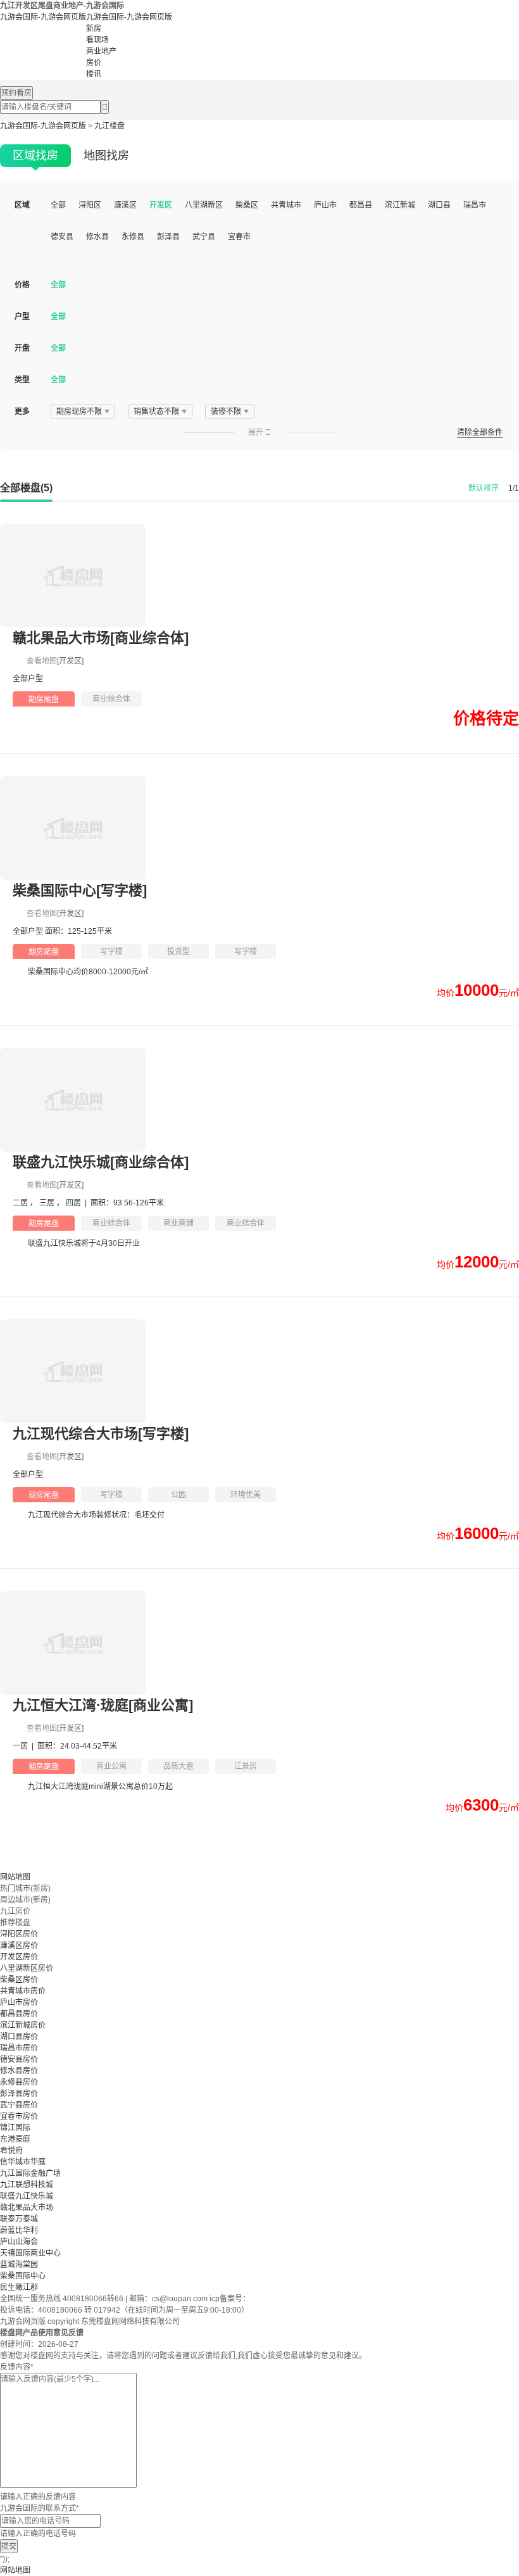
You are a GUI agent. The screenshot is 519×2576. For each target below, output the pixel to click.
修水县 (97, 237)
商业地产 (101, 51)
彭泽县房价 (19, 2094)
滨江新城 (400, 205)
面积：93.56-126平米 (127, 1203)
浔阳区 (90, 205)
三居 (48, 1203)
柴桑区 (247, 205)
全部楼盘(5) (26, 488)
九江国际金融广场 (30, 2173)
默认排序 (484, 488)
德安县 (62, 237)
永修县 (133, 237)
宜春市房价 (19, 2116)
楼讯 (94, 74)
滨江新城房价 (23, 2025)
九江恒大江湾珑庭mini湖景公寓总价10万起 (100, 1787)
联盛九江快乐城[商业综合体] (101, 1162)
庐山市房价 (19, 2002)
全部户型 (28, 679)
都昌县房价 (19, 2014)
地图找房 (106, 156)
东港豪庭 (15, 2139)
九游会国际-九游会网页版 (43, 17)
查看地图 (42, 661)
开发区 (161, 205)
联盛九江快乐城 (27, 2196)
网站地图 (15, 1877)
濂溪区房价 (19, 1945)
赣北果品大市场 (27, 2208)
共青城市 (286, 205)
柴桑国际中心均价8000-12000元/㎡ (88, 972)
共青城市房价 (23, 1991)
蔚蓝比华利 (19, 2230)
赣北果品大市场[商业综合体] (101, 638)
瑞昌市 (475, 205)
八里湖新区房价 (27, 1968)
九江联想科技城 (27, 2185)
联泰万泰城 (19, 2219)
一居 (21, 1746)
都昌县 (361, 205)
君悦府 (11, 2151)
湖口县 (439, 205)
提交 (9, 2546)
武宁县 (204, 237)
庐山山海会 (19, 2242)
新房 (94, 28)
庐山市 (325, 205)
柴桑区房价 (19, 1980)
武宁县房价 (19, 2105)
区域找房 (35, 156)
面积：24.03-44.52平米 (77, 1746)
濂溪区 (125, 205)
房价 (94, 63)
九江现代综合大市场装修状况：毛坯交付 (96, 1515)
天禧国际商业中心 (30, 2253)
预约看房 (16, 93)
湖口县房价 (19, 2037)
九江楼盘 (109, 126)
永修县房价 (19, 2082)
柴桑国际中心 (23, 2276)
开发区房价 (19, 1957)
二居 (21, 1203)
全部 (58, 205)
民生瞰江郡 (19, 2287)
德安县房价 (19, 2059)
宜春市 (239, 237)
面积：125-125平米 (78, 931)
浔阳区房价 (19, 1934)
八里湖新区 (204, 205)
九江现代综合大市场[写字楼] (101, 1434)
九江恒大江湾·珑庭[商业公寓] (103, 1705)
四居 (74, 1203)
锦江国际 (15, 2128)
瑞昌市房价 (19, 2048)
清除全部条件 (480, 432)
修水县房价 (19, 2071)
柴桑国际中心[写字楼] (80, 890)
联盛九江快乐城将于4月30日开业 (84, 1243)
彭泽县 (168, 237)
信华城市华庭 (23, 2162)
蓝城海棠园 (19, 2265)
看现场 (97, 40)
